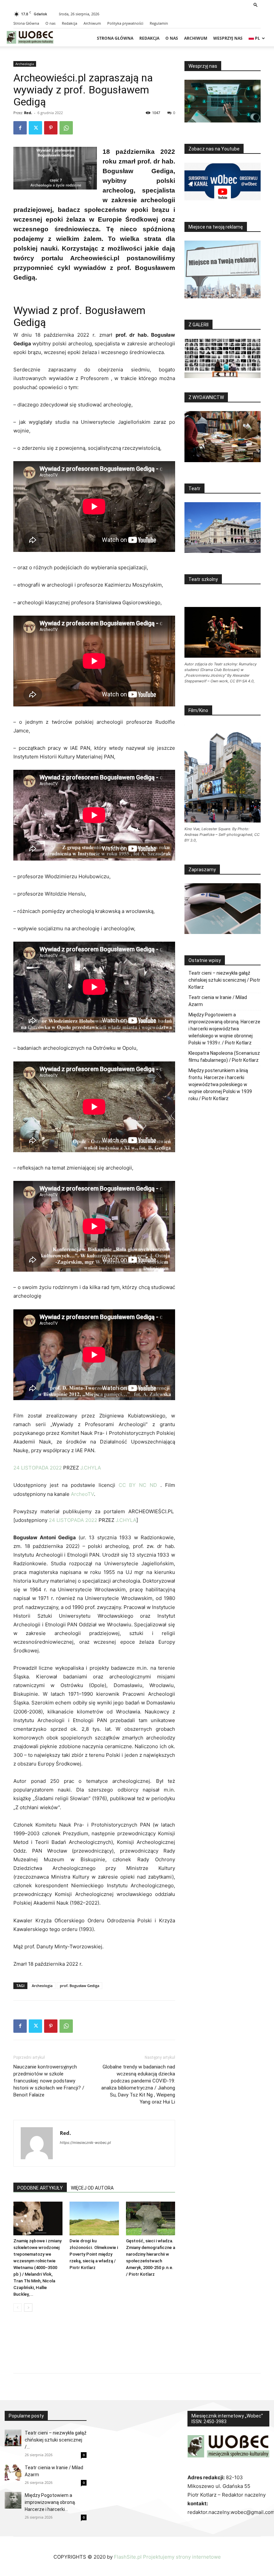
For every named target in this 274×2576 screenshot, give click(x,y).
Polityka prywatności (125, 23)
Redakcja (70, 23)
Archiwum (92, 23)
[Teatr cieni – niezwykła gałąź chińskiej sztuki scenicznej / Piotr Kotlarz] (13, 2438)
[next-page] (28, 2308)
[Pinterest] (51, 128)
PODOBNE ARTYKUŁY (40, 2188)
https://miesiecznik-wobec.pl (85, 2143)
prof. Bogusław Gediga (80, 1986)
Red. (28, 113)
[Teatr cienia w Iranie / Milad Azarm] (13, 2473)
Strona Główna (26, 23)
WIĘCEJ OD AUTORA (92, 2188)
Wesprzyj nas (228, 38)
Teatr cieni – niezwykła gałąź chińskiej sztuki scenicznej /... (56, 2440)
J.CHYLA (91, 1468)
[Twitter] (35, 128)
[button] (256, 5)
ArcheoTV (82, 1494)
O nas (50, 23)
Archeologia (25, 64)
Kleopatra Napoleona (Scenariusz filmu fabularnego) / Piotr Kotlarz (224, 1057)
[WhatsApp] (66, 128)
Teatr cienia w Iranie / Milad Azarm (218, 1001)
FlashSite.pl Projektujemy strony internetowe (167, 2557)
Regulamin (159, 23)
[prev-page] (18, 2308)
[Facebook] (20, 128)
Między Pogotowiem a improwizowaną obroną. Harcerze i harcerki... (50, 2502)
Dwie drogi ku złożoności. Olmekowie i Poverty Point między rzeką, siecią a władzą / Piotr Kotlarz (94, 2254)
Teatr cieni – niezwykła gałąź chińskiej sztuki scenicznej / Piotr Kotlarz (224, 980)
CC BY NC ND (138, 1485)
